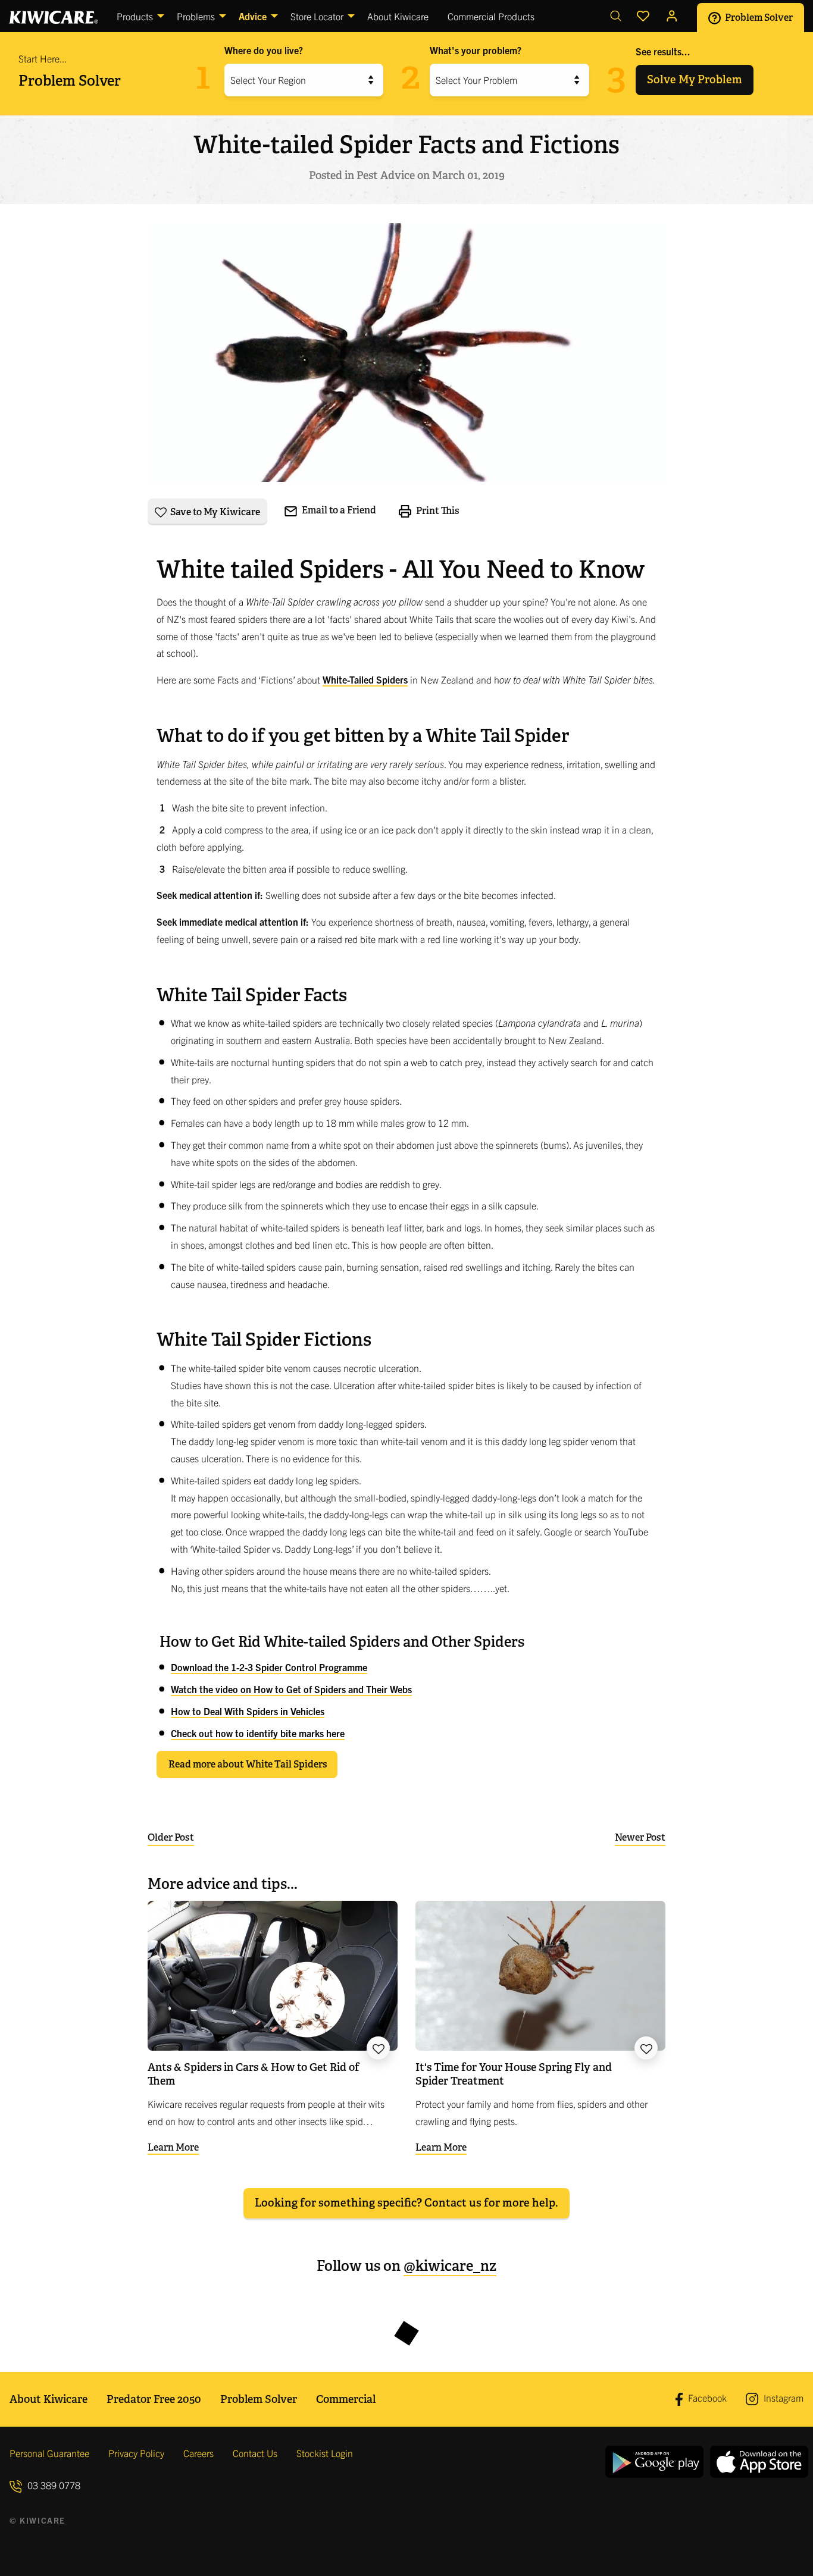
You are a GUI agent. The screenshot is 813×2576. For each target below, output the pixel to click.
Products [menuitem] (135, 16)
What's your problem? (476, 50)
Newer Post (640, 1837)
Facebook (706, 2398)
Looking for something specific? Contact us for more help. (406, 2203)
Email (338, 510)
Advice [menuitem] (253, 16)
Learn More (173, 2147)
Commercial (346, 2399)
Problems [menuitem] (196, 16)
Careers (198, 2453)
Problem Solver (758, 17)
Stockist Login (325, 2453)
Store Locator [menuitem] (317, 16)
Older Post (171, 1837)
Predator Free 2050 (154, 2399)
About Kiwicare (49, 2399)
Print (437, 510)
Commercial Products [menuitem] (491, 16)
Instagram (782, 2398)
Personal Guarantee (49, 2453)
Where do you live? (264, 50)
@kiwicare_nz (450, 2266)
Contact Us (255, 2453)
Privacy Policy (136, 2453)
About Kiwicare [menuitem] (398, 16)
